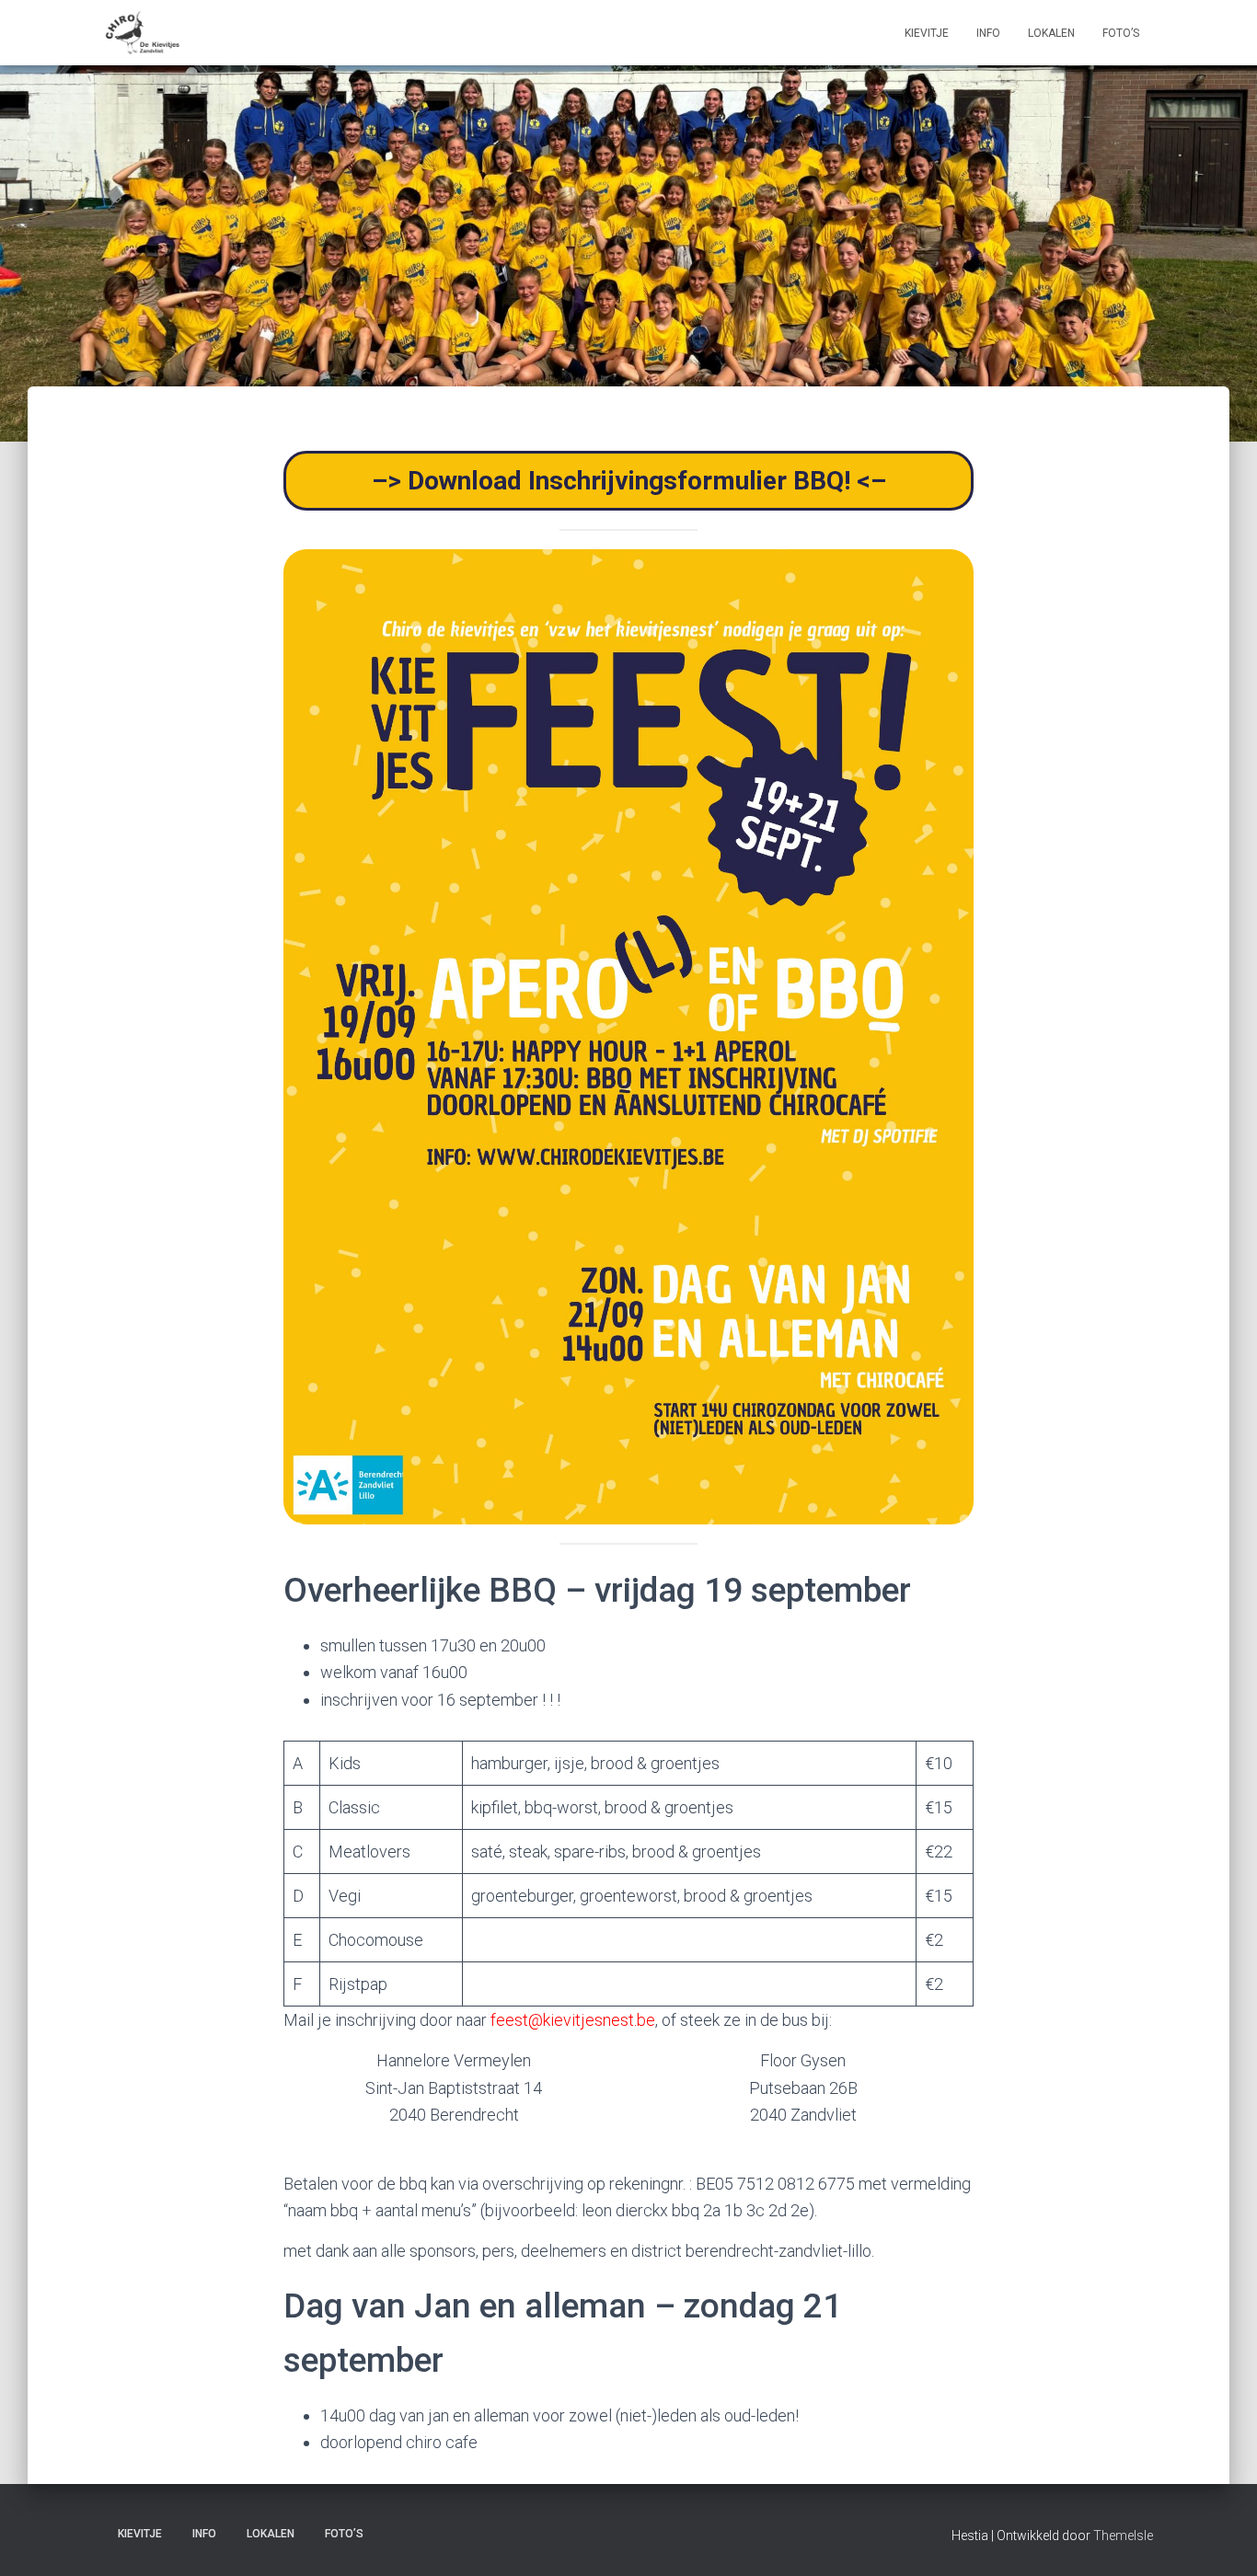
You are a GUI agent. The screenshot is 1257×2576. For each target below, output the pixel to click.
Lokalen (1051, 33)
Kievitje (927, 33)
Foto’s (1121, 33)
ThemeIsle (1123, 2536)
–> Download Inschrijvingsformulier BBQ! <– (629, 481)
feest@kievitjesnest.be (573, 2020)
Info (988, 33)
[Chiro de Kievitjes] (143, 33)
